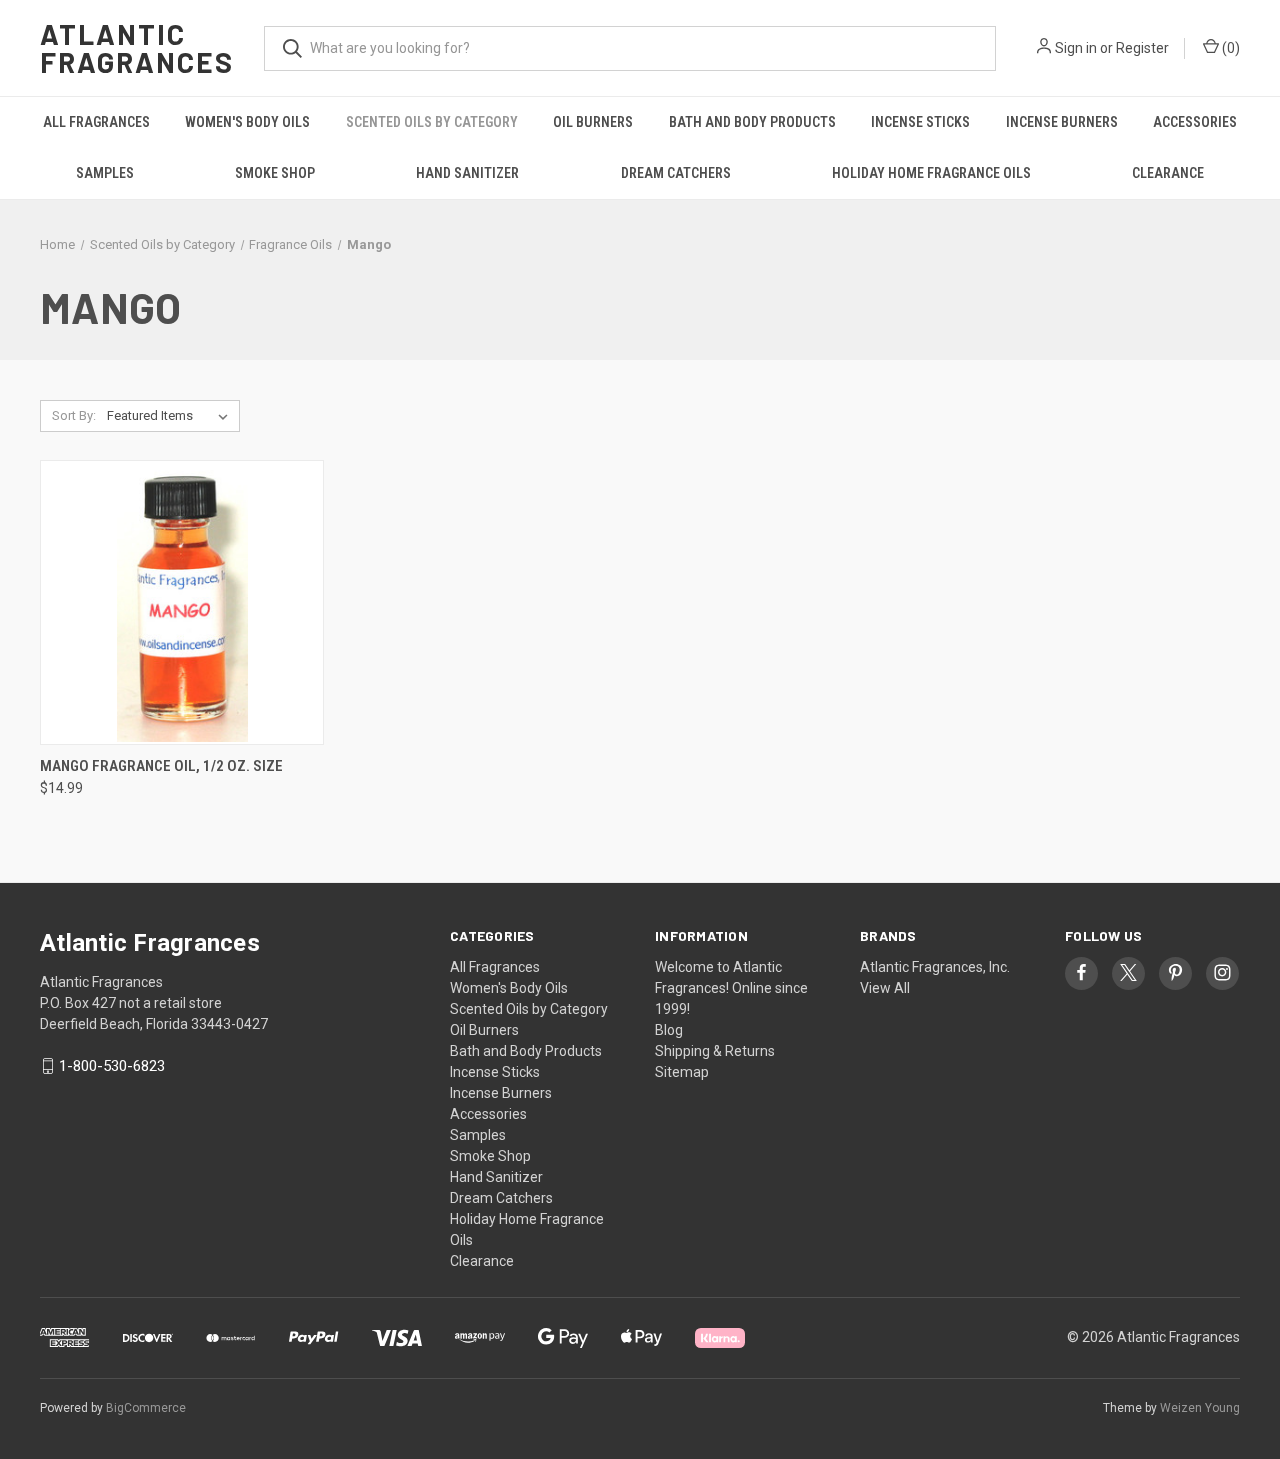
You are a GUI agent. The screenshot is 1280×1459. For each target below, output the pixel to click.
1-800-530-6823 (112, 1066)
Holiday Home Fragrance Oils (931, 173)
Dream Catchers (676, 173)
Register (1142, 48)
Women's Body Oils (247, 122)
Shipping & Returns (715, 1051)
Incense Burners (1062, 122)
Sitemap (682, 1072)
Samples (105, 173)
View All (885, 988)
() (1229, 48)
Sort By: (74, 415)
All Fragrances (96, 122)
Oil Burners (593, 122)
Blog (669, 1030)
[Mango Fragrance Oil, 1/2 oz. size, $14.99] (182, 602)
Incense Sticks (920, 122)
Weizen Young (1200, 1408)
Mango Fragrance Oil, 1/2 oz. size (161, 766)
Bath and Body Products (752, 122)
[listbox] (171, 416)
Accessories (1195, 122)
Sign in (1076, 48)
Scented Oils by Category (432, 122)
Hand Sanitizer (467, 173)
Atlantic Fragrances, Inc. (935, 967)
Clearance (1168, 173)
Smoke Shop (275, 173)
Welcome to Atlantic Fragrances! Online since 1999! (731, 988)
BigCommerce (146, 1408)
